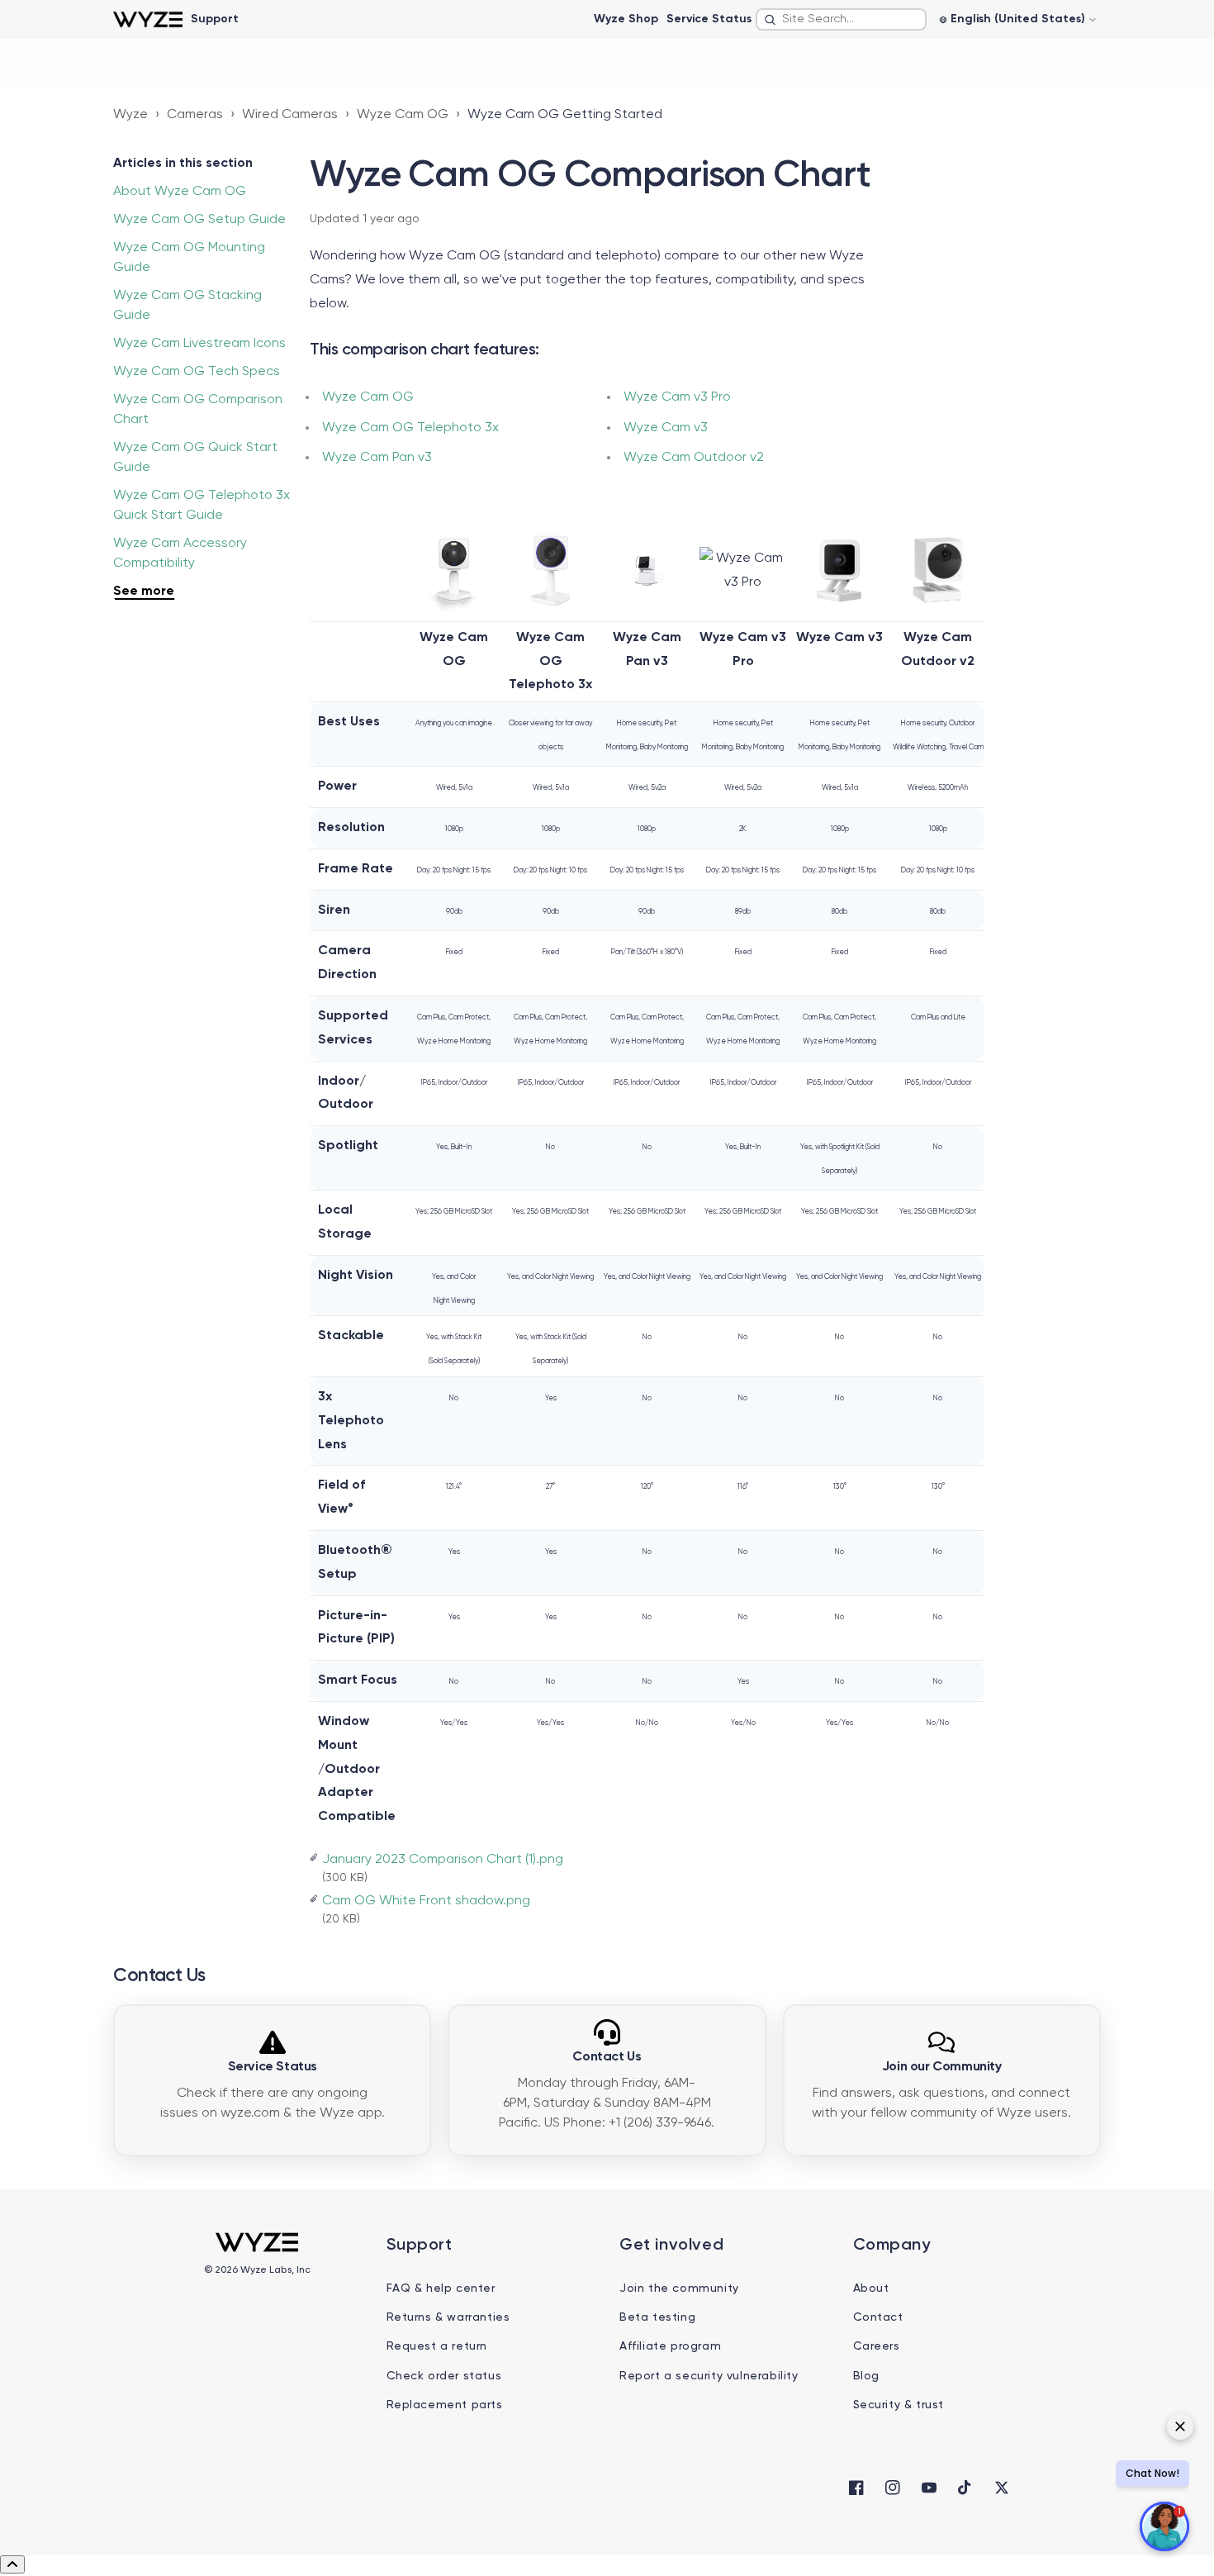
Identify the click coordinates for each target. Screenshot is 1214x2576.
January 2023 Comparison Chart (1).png (443, 1860)
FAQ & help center (441, 2288)
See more (144, 592)
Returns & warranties (448, 2317)
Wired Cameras (290, 115)
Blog (866, 2376)
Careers (877, 2346)
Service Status (709, 19)
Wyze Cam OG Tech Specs (197, 372)
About (871, 2288)
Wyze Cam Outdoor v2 (694, 458)
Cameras (195, 115)
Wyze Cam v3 (666, 428)
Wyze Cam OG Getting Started (565, 115)
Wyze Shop (626, 19)
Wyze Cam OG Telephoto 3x (410, 428)
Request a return (437, 2346)
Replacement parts (445, 2405)
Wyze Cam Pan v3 (377, 458)
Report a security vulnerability (709, 2376)
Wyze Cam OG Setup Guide (199, 220)
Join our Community (942, 2067)
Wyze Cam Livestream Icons (199, 344)
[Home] (147, 19)
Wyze (130, 115)
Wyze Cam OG (403, 115)
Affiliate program (670, 2346)
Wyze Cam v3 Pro (677, 397)
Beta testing (657, 2317)
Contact (878, 2317)
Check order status (444, 2376)
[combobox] (841, 19)
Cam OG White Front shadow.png (426, 1901)
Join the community (679, 2288)
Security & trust (899, 2405)
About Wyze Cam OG (180, 192)
